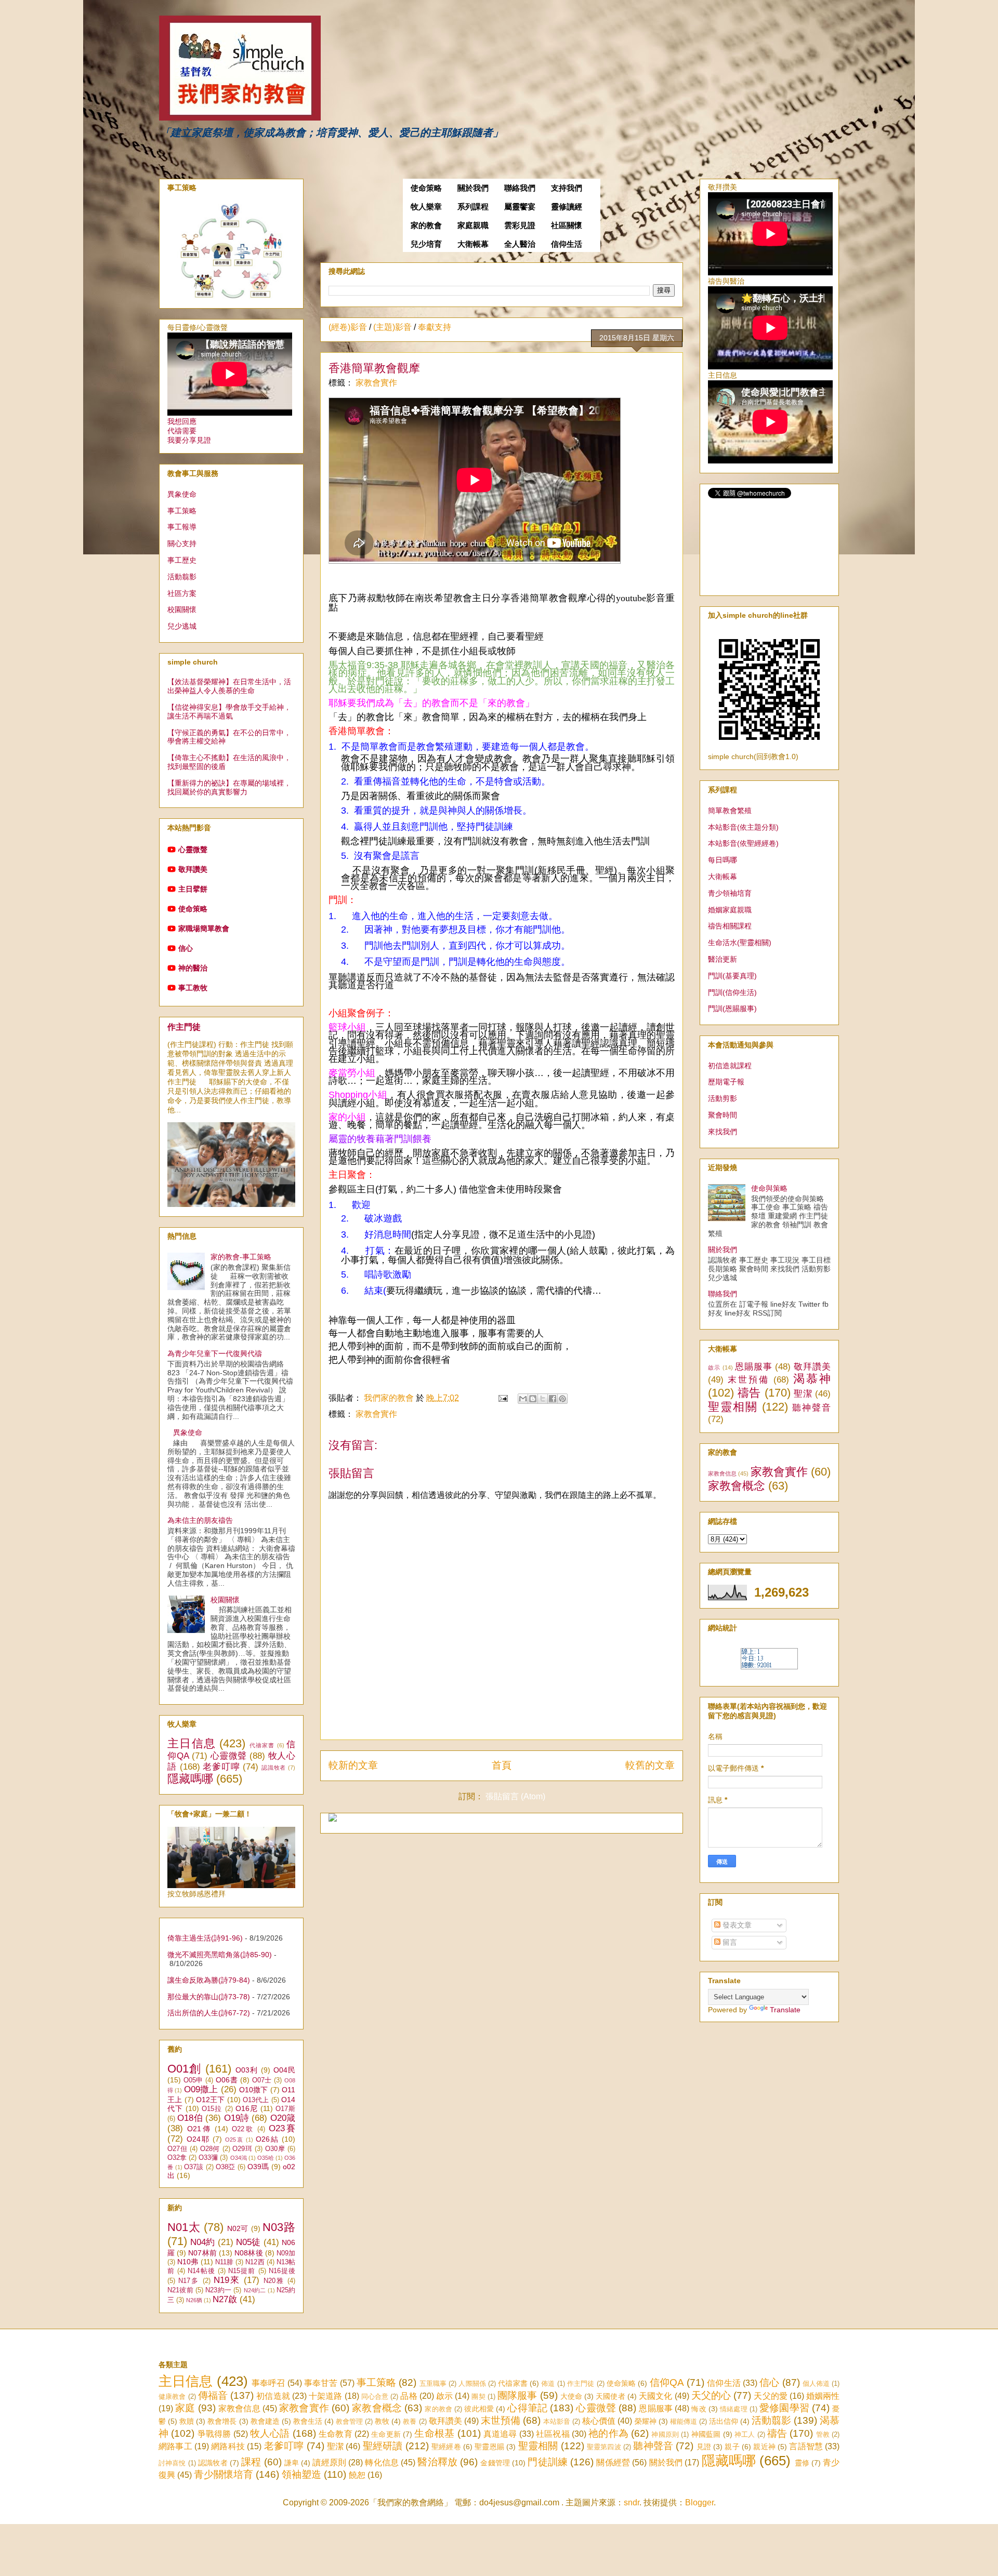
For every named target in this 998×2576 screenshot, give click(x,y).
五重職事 (433, 2384)
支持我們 (567, 188)
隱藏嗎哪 (190, 1779)
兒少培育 (426, 244)
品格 (409, 2396)
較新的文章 (353, 1765)
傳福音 (213, 2395)
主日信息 (192, 1743)
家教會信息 (722, 1473)
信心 (186, 948)
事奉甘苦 (321, 2383)
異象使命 (182, 494)
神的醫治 (193, 968)
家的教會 (426, 225)
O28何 (210, 2149)
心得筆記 (527, 2408)
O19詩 (237, 2118)
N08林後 (248, 2253)
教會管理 (349, 2421)
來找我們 (723, 1132)
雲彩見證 (520, 225)
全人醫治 (520, 244)
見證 (704, 2447)
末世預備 (748, 1380)
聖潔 (803, 1394)
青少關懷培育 (224, 2474)
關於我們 (473, 188)
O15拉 (212, 2109)
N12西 (255, 2262)
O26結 (267, 2139)
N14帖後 (201, 2271)
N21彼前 (180, 2290)
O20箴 (283, 2118)
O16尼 (247, 2108)
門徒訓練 (548, 2462)
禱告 (749, 1393)
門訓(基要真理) (732, 976)
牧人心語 (270, 2433)
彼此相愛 (479, 2409)
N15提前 (242, 2271)
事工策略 (182, 511)
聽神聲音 (811, 1408)
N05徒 (248, 2242)
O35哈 (266, 2158)
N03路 (279, 2227)
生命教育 (336, 2434)
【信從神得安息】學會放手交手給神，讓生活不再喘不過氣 (229, 712)
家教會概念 (737, 1486)
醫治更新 (723, 959)
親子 (732, 2447)
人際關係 (472, 2384)
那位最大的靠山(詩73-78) (209, 1997)
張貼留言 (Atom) (515, 1796)
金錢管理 (495, 2463)
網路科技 (228, 2446)
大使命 (571, 2396)
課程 (251, 2462)
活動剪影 (723, 1098)
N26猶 (194, 2300)
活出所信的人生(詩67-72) (209, 2013)
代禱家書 (262, 1745)
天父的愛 (770, 2396)
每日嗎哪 (723, 860)
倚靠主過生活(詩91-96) (205, 1938)
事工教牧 (193, 988)
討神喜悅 (172, 2463)
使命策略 (426, 188)
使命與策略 (769, 1188)
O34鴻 (239, 2158)
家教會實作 (376, 383)
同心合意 (375, 2396)
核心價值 (599, 2421)
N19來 (227, 2280)
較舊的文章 (650, 1765)
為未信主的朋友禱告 (200, 1520)
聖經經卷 (446, 2447)
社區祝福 (553, 2434)
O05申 (193, 2080)
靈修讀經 (567, 207)
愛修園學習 (784, 2408)
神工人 (745, 2434)
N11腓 (224, 2262)
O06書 (227, 2080)
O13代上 (256, 2100)
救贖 (187, 2421)
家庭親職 (473, 225)
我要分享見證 (189, 440)
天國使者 (610, 2396)
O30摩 (275, 2149)
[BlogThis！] (533, 1399)
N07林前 (202, 2253)
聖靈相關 (733, 1407)
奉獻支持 (435, 327)
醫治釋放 (437, 2462)
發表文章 (736, 1925)
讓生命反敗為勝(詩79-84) (209, 1980)
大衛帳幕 (473, 244)
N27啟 (225, 2299)
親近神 (764, 2447)
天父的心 (711, 2395)
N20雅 (274, 2281)
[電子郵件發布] (502, 1398)
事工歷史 (182, 560)
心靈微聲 (193, 849)
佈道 (548, 2384)
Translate (785, 2010)
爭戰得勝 (214, 2434)
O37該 (194, 2167)
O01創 (185, 2069)
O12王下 (211, 2100)
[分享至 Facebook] (553, 1399)
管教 (823, 2434)
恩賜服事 (754, 1367)
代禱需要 (182, 431)
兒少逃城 (182, 626)
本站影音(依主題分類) (743, 827)
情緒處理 (734, 2409)
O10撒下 (254, 2090)
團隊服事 (517, 2395)
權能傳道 (684, 2421)
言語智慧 (806, 2446)
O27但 (177, 2149)
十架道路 (325, 2396)
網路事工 (175, 2446)
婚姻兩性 (823, 2396)
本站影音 (557, 2421)
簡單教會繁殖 (730, 811)
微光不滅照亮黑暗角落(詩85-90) (220, 1955)
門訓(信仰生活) (732, 992)
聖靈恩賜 (489, 2447)
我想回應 (182, 421)
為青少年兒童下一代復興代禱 (215, 1353)
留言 (729, 1942)
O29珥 (242, 2149)
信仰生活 (567, 244)
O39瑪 (258, 2167)
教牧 (382, 2421)
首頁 (502, 1765)
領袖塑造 (301, 2474)
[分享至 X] (543, 1399)
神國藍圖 (706, 2434)
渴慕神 (812, 1379)
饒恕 (357, 2475)
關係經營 (613, 2462)
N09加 (286, 2253)
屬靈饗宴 (520, 207)
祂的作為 (608, 2433)
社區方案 (182, 593)
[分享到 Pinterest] (562, 1399)
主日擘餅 (193, 889)
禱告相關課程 (730, 926)
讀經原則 (329, 2462)
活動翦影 (182, 577)
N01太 (184, 2227)
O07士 (262, 2080)
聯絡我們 (520, 188)
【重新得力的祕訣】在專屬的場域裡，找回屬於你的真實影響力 (229, 787)
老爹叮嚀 (221, 1767)
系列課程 (473, 207)
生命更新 (386, 2434)
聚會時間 (723, 1115)
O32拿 (177, 2158)
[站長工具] (769, 1667)
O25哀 (234, 2140)
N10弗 (188, 2262)
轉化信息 (382, 2462)
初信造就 (273, 2396)
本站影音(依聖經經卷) (743, 843)
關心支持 (182, 543)
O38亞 (226, 2167)
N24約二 (255, 2290)
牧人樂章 (426, 207)
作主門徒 (184, 1027)
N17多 (189, 2281)
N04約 (202, 2242)
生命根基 (434, 2433)
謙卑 (292, 2463)
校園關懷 (182, 609)
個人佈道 (816, 2384)
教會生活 (308, 2421)
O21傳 (199, 2129)
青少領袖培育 (730, 893)
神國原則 (665, 2434)
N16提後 (282, 2271)
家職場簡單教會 (204, 928)
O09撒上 (201, 2089)
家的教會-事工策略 (241, 1257)
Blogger (699, 2502)
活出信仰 (724, 2421)
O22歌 (243, 2129)
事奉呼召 (268, 2383)
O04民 (284, 2070)
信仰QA (667, 2382)
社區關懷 (567, 225)
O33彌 (208, 2158)
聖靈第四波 (604, 2447)
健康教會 (172, 2396)
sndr (632, 2502)
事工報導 (182, 527)
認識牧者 (274, 1768)
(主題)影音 (392, 327)
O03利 (247, 2070)
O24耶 (198, 2139)
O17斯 (285, 2109)
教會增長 (222, 2421)
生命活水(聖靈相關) (740, 942)
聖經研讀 (383, 2446)
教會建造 (265, 2421)
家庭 (185, 2408)
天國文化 (655, 2396)
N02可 (238, 2228)
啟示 (714, 1367)
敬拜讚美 (193, 869)
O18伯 (190, 2118)
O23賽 (282, 2128)
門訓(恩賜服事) (732, 1008)
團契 (478, 2396)
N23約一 (218, 2290)
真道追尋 (500, 2434)
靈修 (802, 2463)
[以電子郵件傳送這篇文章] (523, 1399)
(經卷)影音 (348, 327)
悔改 (699, 2409)
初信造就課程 (730, 1066)
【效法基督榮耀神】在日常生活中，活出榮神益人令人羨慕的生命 (229, 686)
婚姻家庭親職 (730, 910)
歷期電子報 (726, 1082)
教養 (410, 2421)
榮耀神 (646, 2421)
